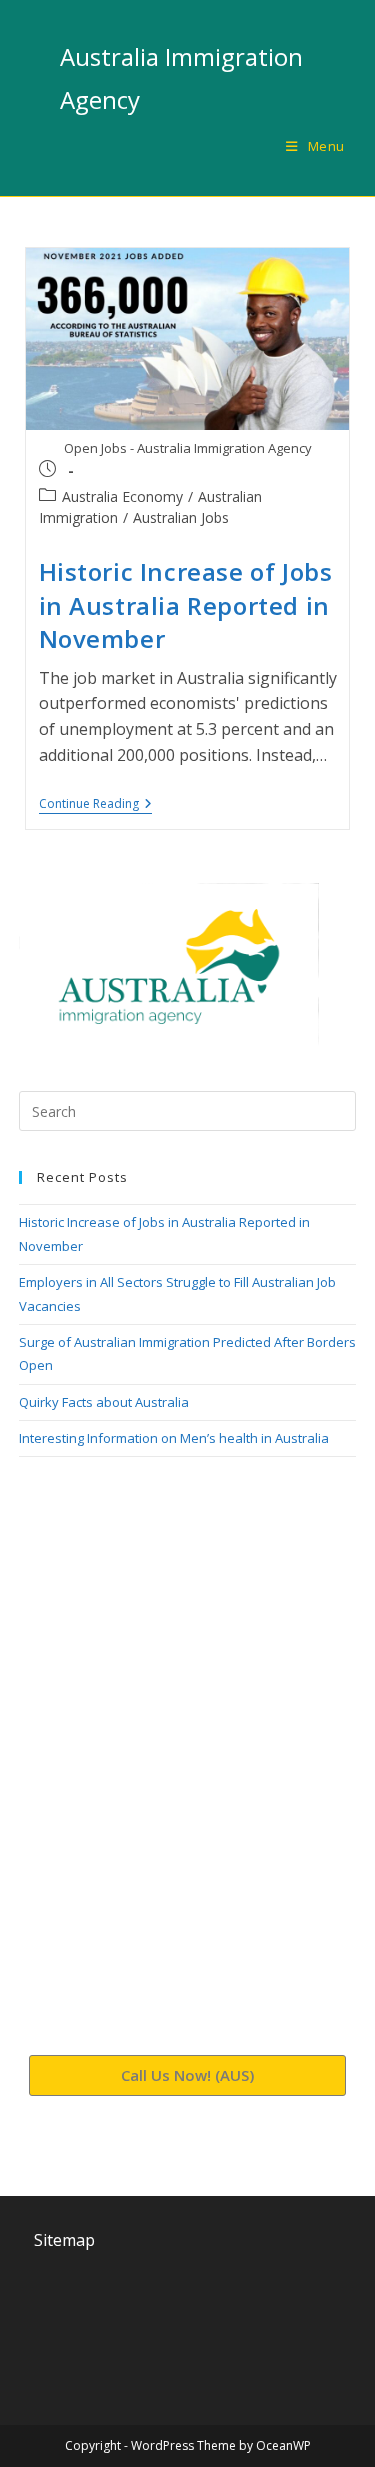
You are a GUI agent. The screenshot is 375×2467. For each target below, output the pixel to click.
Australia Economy (122, 496)
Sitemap (64, 2240)
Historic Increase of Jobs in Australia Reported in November (186, 605)
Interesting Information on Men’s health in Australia (174, 1438)
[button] (188, 2075)
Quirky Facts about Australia (104, 1402)
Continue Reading (95, 804)
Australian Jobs (181, 517)
